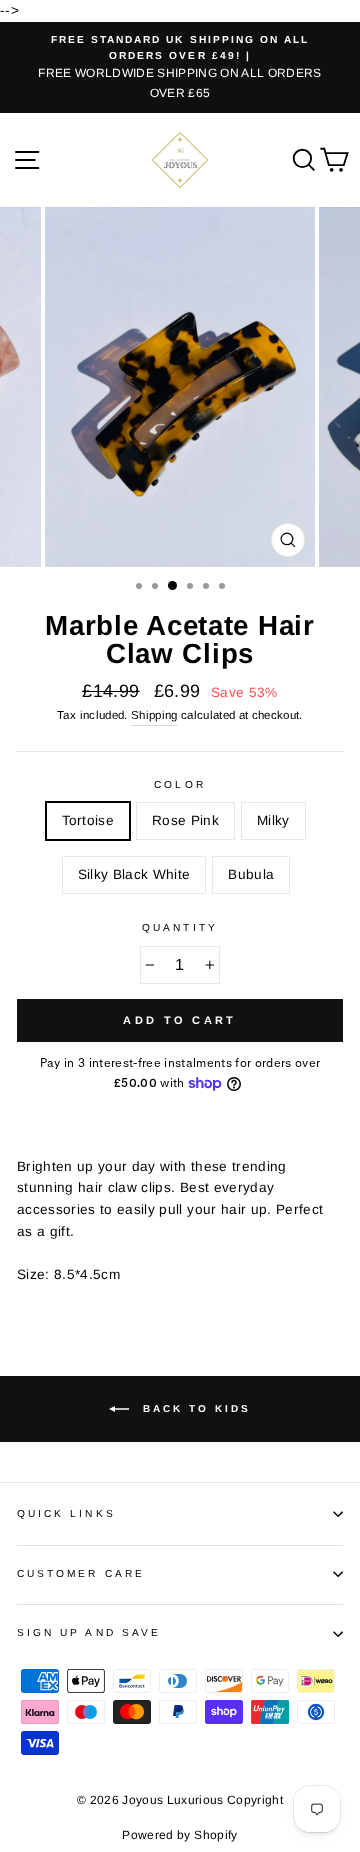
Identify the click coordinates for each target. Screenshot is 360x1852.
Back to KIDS (194, 1408)
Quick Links (66, 1513)
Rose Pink (185, 820)
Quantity (179, 927)
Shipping (154, 715)
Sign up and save (89, 1632)
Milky (273, 820)
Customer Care (81, 1573)
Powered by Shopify (179, 1835)
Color (179, 784)
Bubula (251, 874)
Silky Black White (134, 874)
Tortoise (88, 820)
